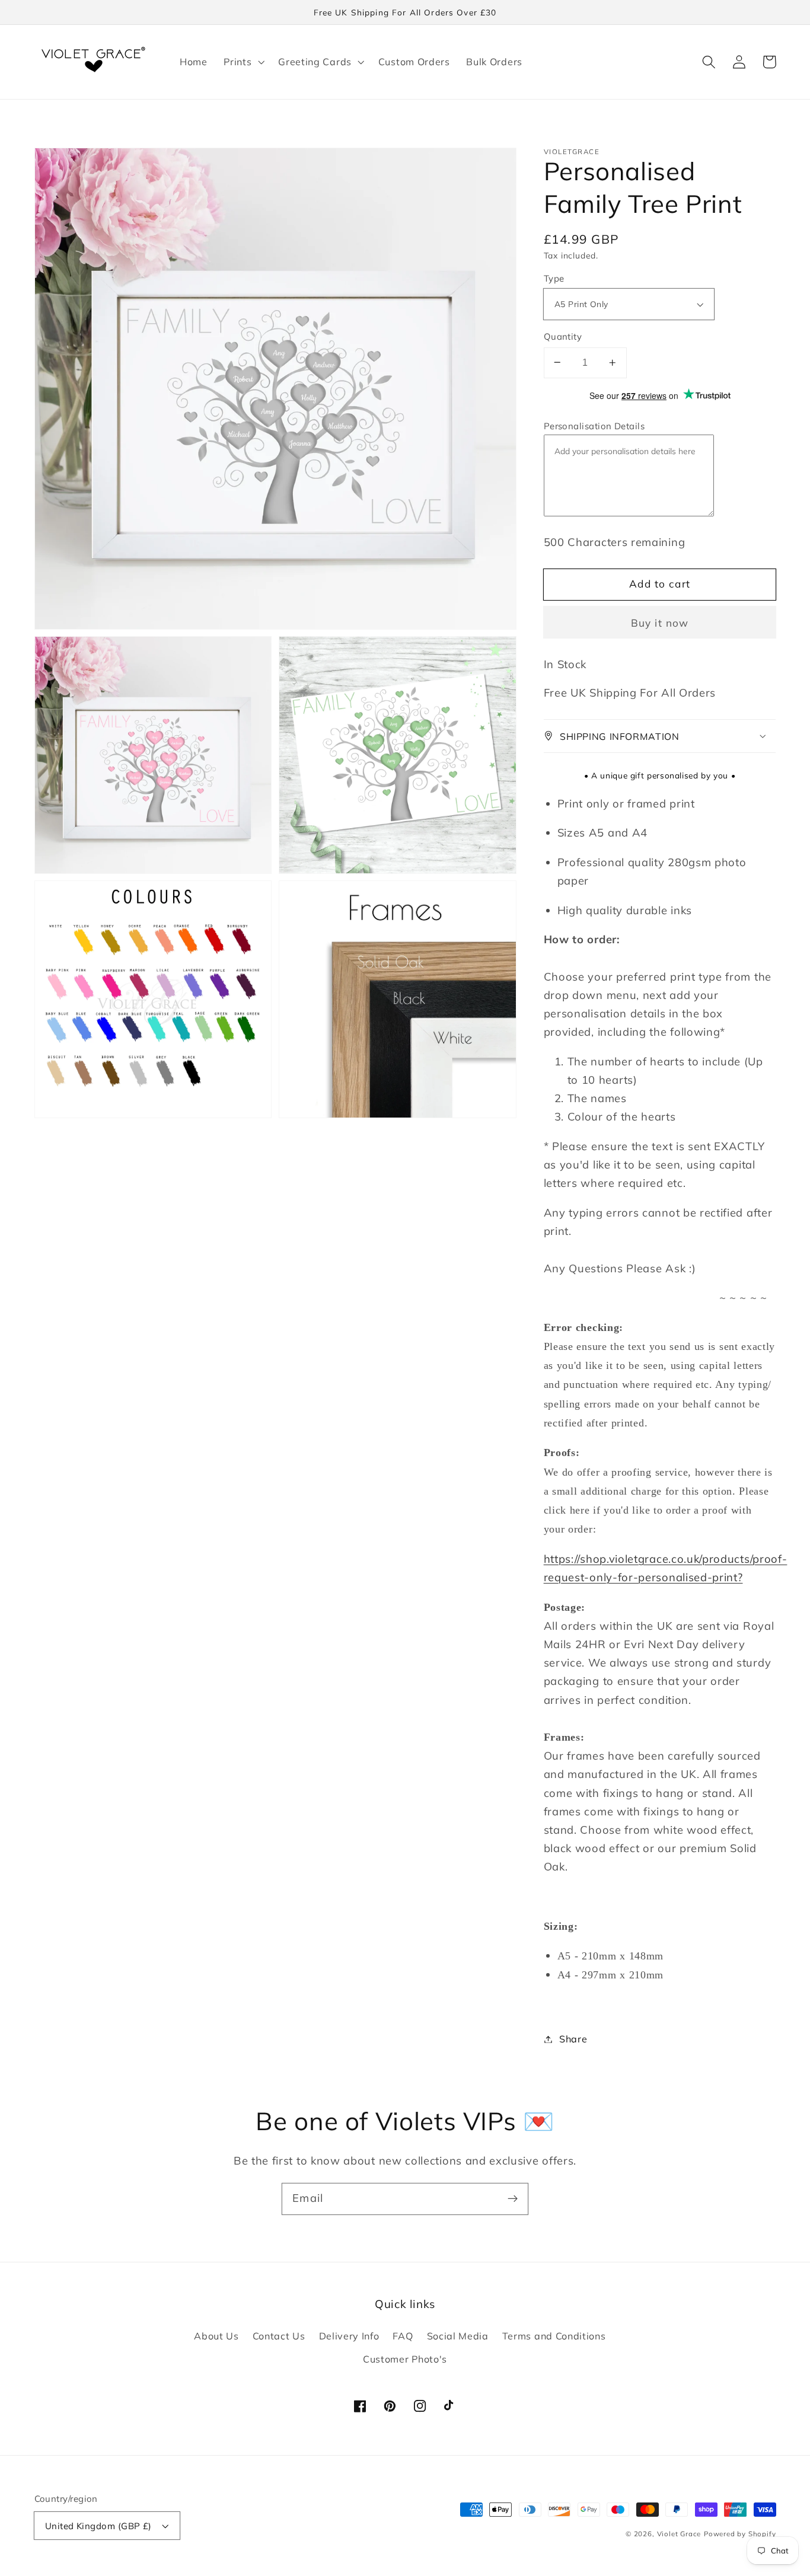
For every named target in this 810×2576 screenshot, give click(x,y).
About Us (216, 2336)
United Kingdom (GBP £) (98, 2526)
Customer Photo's (405, 2359)
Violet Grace (679, 2534)
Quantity (563, 336)
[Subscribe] (513, 2199)
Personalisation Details (594, 426)
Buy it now (660, 622)
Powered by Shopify (740, 2534)
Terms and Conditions (554, 2336)
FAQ (403, 2336)
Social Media (458, 2336)
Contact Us (279, 2336)
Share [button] (573, 2039)
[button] (243, 62)
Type (554, 278)
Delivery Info (349, 2336)
